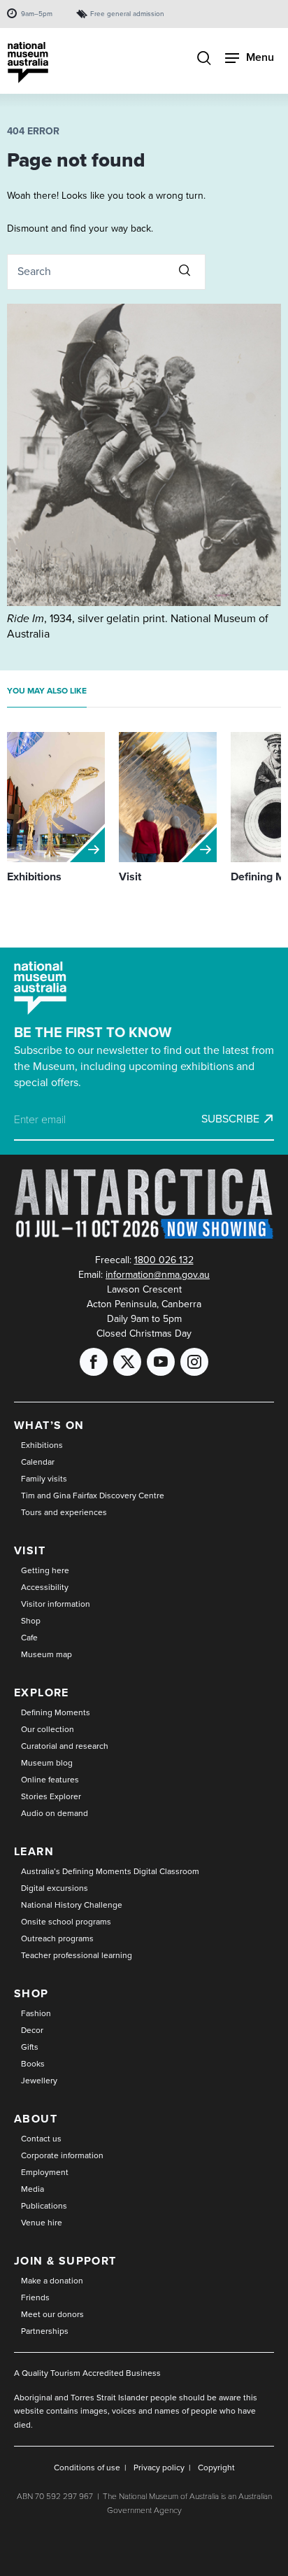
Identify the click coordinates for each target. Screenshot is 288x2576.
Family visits (44, 1479)
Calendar (38, 1462)
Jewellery (39, 2081)
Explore (42, 1692)
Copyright (216, 2468)
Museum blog (47, 1763)
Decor (32, 2030)
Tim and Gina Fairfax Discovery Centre (93, 1495)
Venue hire (42, 2223)
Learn (34, 1851)
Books (33, 2064)
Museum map (46, 1654)
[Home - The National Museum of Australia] (28, 63)
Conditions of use (87, 2468)
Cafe (29, 1638)
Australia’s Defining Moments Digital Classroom (110, 1871)
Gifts (30, 2047)
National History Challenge (72, 1905)
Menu (260, 57)
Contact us (41, 2139)
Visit (30, 1550)
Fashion (36, 2013)
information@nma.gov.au (158, 1275)
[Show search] (204, 59)
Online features (50, 1780)
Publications (44, 2206)
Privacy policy (159, 2468)
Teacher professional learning (77, 1955)
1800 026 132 (164, 1260)
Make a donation (52, 2281)
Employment (45, 2172)
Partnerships (45, 2331)
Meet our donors (52, 2314)
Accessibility (45, 1587)
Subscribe (230, 1119)
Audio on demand (55, 1813)
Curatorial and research (65, 1746)
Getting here (45, 1570)
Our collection (48, 1729)
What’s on (49, 1425)
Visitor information (56, 1604)
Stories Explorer (51, 1796)
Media (33, 2189)
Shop (31, 1621)
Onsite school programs (66, 1922)
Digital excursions (55, 1888)
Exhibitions (42, 1445)
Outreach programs (57, 1938)
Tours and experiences (64, 1512)
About (36, 2119)
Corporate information (62, 2155)
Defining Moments (56, 1712)
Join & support (65, 2261)
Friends (35, 2297)
